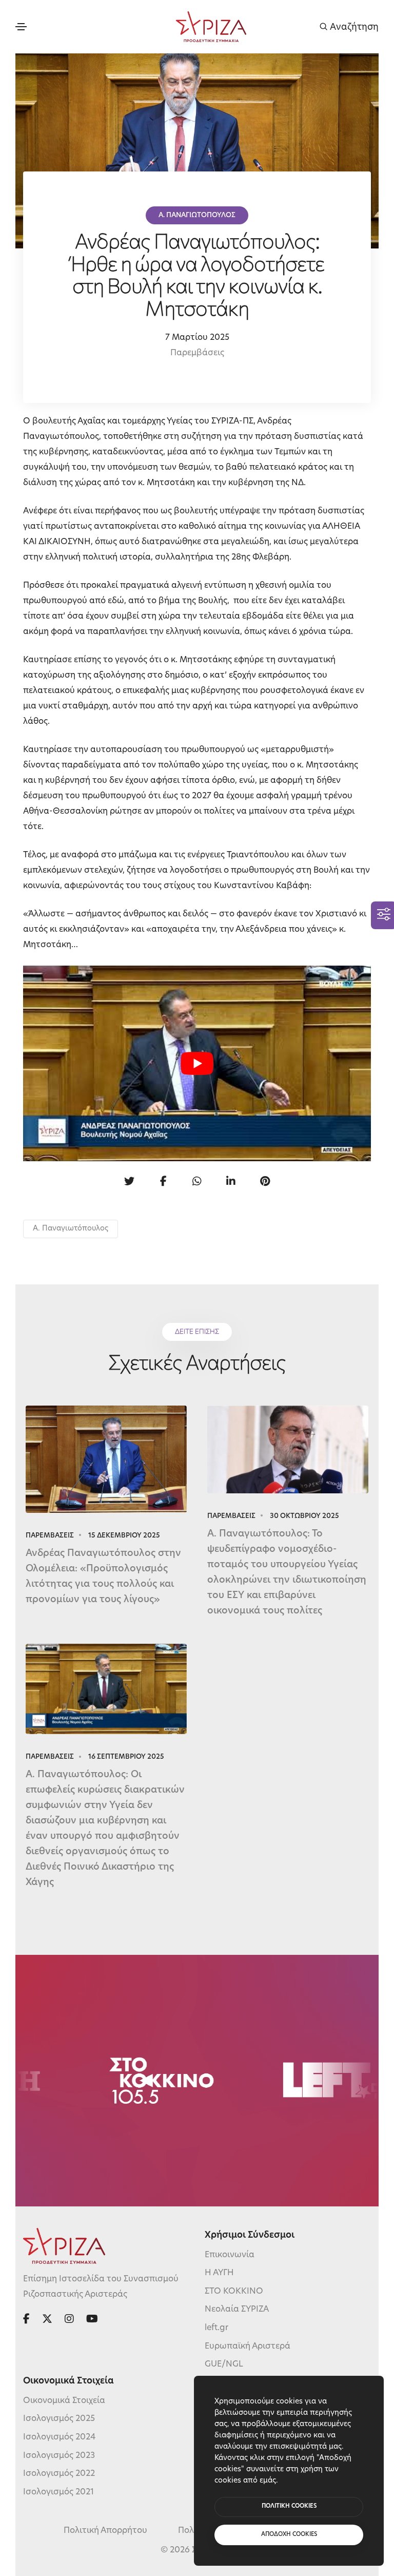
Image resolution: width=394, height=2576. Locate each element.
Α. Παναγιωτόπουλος (71, 1229)
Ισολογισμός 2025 (59, 2419)
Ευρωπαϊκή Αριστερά (248, 2347)
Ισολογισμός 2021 (58, 2492)
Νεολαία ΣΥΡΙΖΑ (237, 2310)
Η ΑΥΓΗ (219, 2273)
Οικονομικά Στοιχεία (64, 2401)
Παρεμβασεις (50, 1536)
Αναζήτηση (353, 27)
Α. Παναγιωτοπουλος (197, 215)
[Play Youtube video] (197, 1063)
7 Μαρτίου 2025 (197, 338)
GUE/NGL (224, 2364)
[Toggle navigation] (21, 27)
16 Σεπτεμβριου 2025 (126, 1757)
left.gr (216, 2328)
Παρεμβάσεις (197, 353)
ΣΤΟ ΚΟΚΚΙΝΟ (234, 2292)
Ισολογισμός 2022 (59, 2474)
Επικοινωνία (230, 2255)
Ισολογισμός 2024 (59, 2437)
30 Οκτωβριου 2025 (304, 1516)
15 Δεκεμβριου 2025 (124, 1536)
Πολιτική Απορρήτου (105, 2531)
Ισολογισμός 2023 (59, 2456)
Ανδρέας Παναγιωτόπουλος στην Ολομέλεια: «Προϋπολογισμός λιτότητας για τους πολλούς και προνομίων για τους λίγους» (103, 1577)
